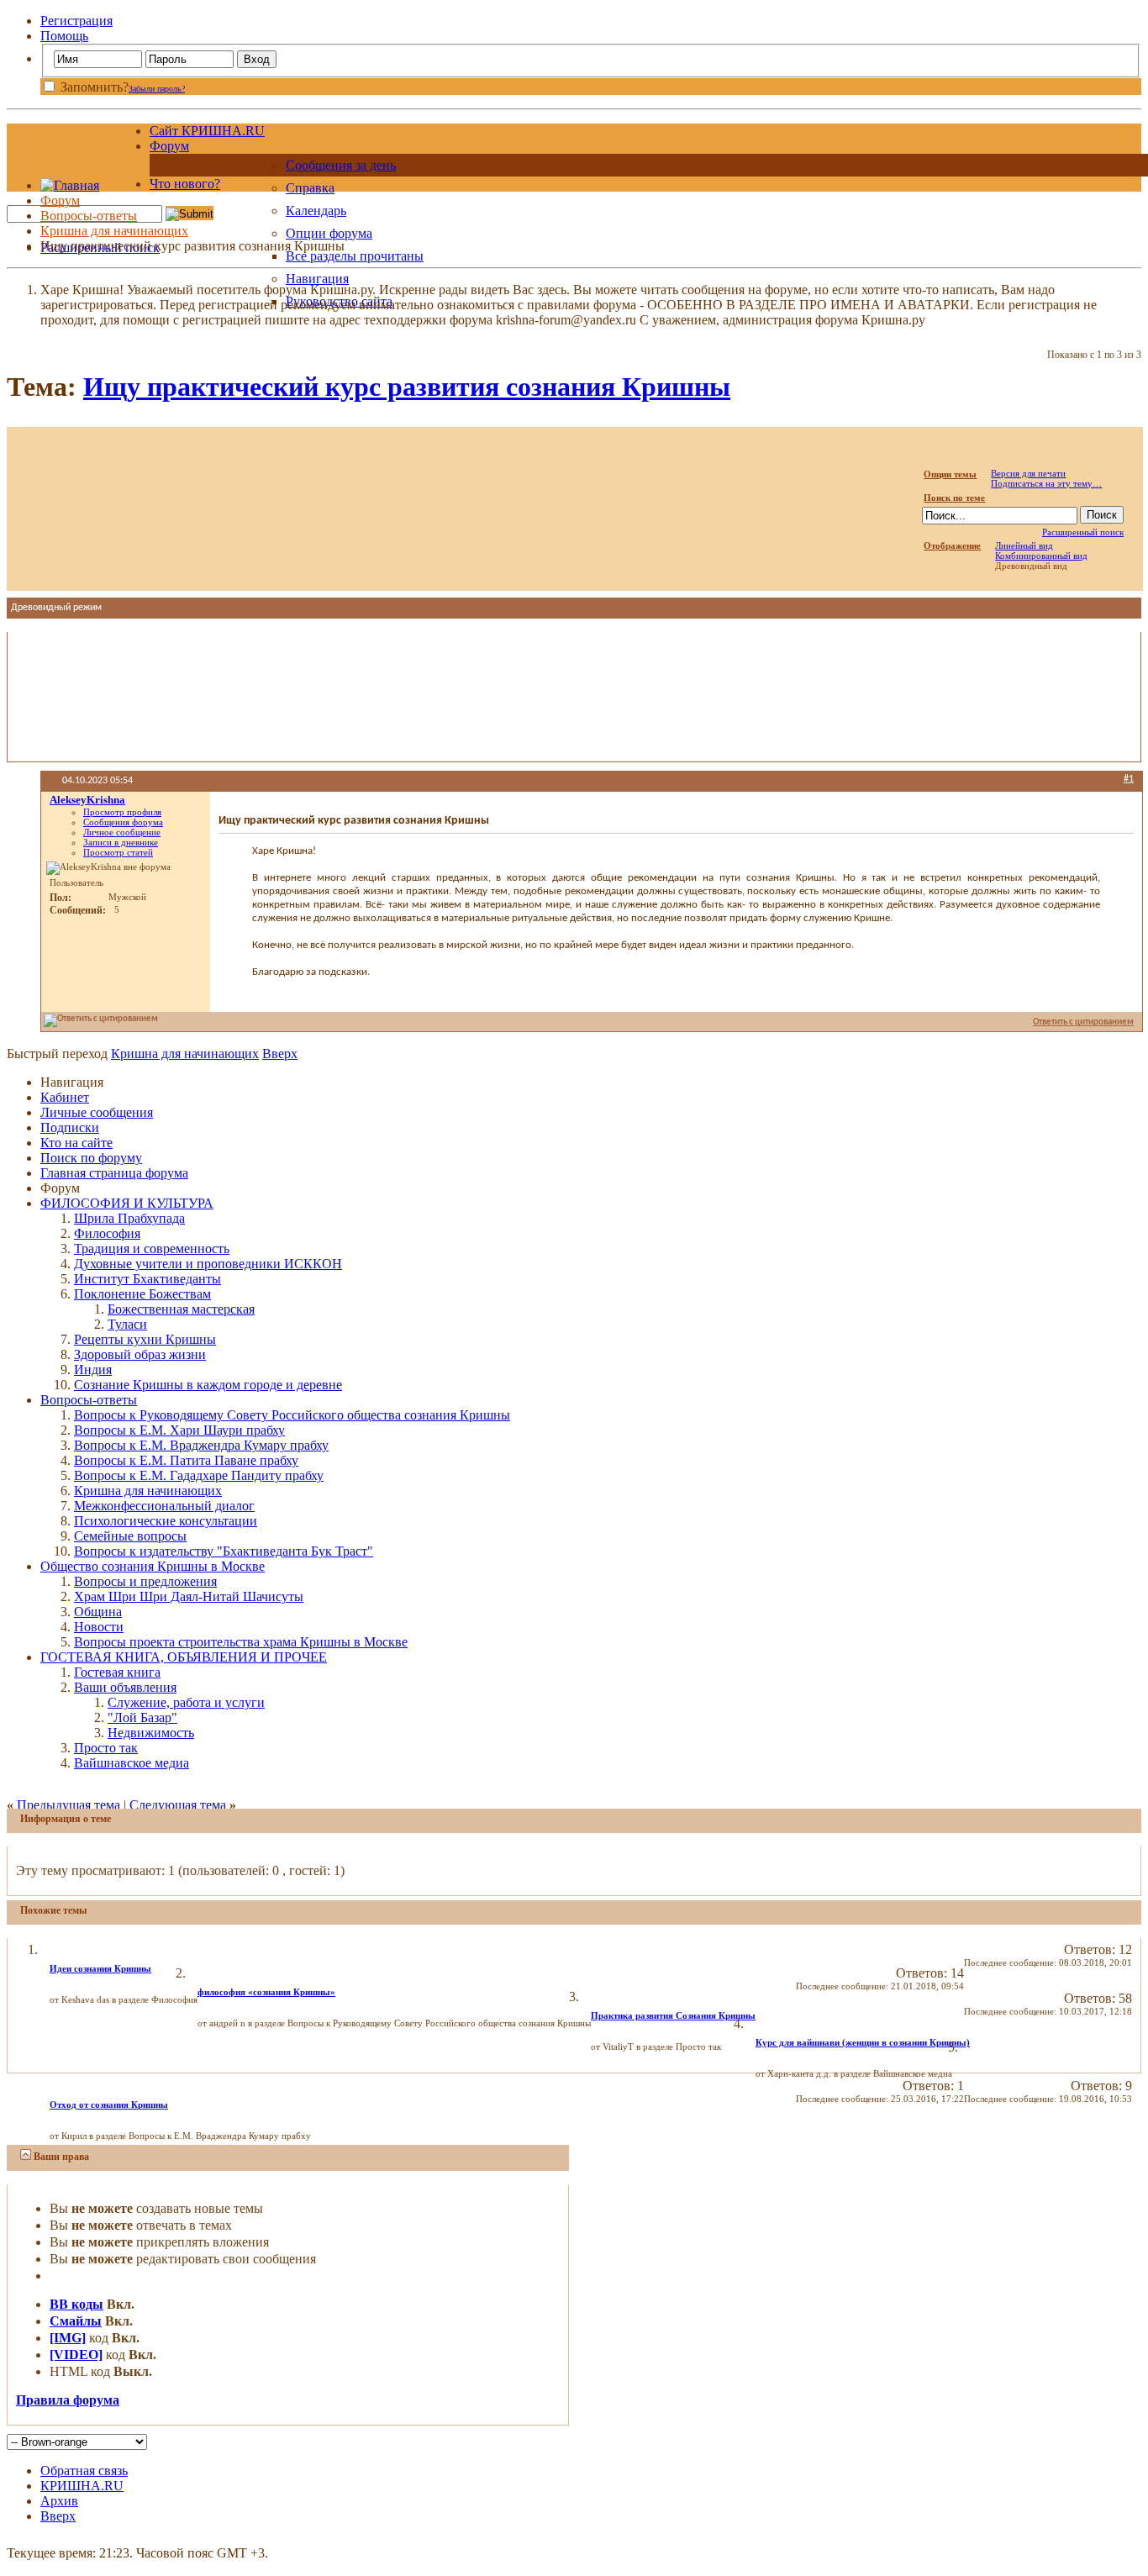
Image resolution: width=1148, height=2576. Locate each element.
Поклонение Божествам (142, 1294)
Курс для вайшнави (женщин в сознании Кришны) (863, 2042)
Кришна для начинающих (114, 231)
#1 (1129, 779)
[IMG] (68, 2338)
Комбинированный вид (1041, 556)
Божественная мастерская (181, 1309)
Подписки (70, 1127)
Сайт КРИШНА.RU (207, 131)
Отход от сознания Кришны (109, 2105)
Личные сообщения (97, 1112)
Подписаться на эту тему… (1046, 483)
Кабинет (65, 1097)
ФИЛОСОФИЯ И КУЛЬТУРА (127, 1203)
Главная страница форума (114, 1173)
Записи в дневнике (121, 842)
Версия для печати (1028, 473)
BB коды (76, 2304)
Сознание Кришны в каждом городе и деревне (208, 1385)
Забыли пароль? (157, 89)
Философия (107, 1233)
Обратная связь (84, 2471)
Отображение (952, 545)
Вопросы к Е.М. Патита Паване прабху (186, 1460)
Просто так (106, 1748)
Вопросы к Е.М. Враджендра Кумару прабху (201, 1445)
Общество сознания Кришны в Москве (153, 1566)
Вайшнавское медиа (132, 1763)
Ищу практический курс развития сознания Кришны (407, 387)
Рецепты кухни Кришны (145, 1339)
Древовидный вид (1031, 566)
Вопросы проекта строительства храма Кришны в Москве (241, 1642)
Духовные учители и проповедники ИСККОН (208, 1264)
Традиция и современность (152, 1248)
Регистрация (76, 21)
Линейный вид (1024, 545)
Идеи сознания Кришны (100, 1968)
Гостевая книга (117, 1672)
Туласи (127, 1324)
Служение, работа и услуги (186, 1702)
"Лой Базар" (142, 1717)
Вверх (280, 1054)
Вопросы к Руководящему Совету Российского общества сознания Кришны (292, 1415)
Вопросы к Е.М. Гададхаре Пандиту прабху (199, 1475)
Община (98, 1612)
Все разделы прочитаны (355, 256)
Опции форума (329, 233)
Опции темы (950, 474)
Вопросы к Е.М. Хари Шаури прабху (179, 1430)
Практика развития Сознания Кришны (673, 2015)
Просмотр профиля (122, 812)
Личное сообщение (122, 832)
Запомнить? (93, 87)
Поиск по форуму (91, 1158)
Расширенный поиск (1083, 532)
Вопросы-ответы (89, 216)
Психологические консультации (166, 1521)
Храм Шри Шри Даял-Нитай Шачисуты (189, 1596)
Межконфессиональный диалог (164, 1506)
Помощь (64, 36)
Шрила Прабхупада (129, 1218)
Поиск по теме (954, 498)
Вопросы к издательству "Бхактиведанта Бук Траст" (224, 1551)
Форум (169, 146)
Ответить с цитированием (1083, 1022)
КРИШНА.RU (82, 2486)
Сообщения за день (341, 165)
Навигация (317, 279)
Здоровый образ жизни (140, 1354)
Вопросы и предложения (145, 1581)
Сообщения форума (123, 822)
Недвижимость (151, 1733)
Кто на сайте (76, 1143)
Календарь (316, 211)
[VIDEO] (76, 2355)
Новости (99, 1627)
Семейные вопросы (130, 1536)
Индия (93, 1370)
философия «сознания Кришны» (266, 1992)
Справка (310, 188)
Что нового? (185, 184)
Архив (59, 2501)
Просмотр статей (118, 852)
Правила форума (68, 2400)
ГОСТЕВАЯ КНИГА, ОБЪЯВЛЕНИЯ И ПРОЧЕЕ (184, 1657)
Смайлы (76, 2321)
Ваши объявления (125, 1687)
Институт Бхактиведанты (147, 1279)
